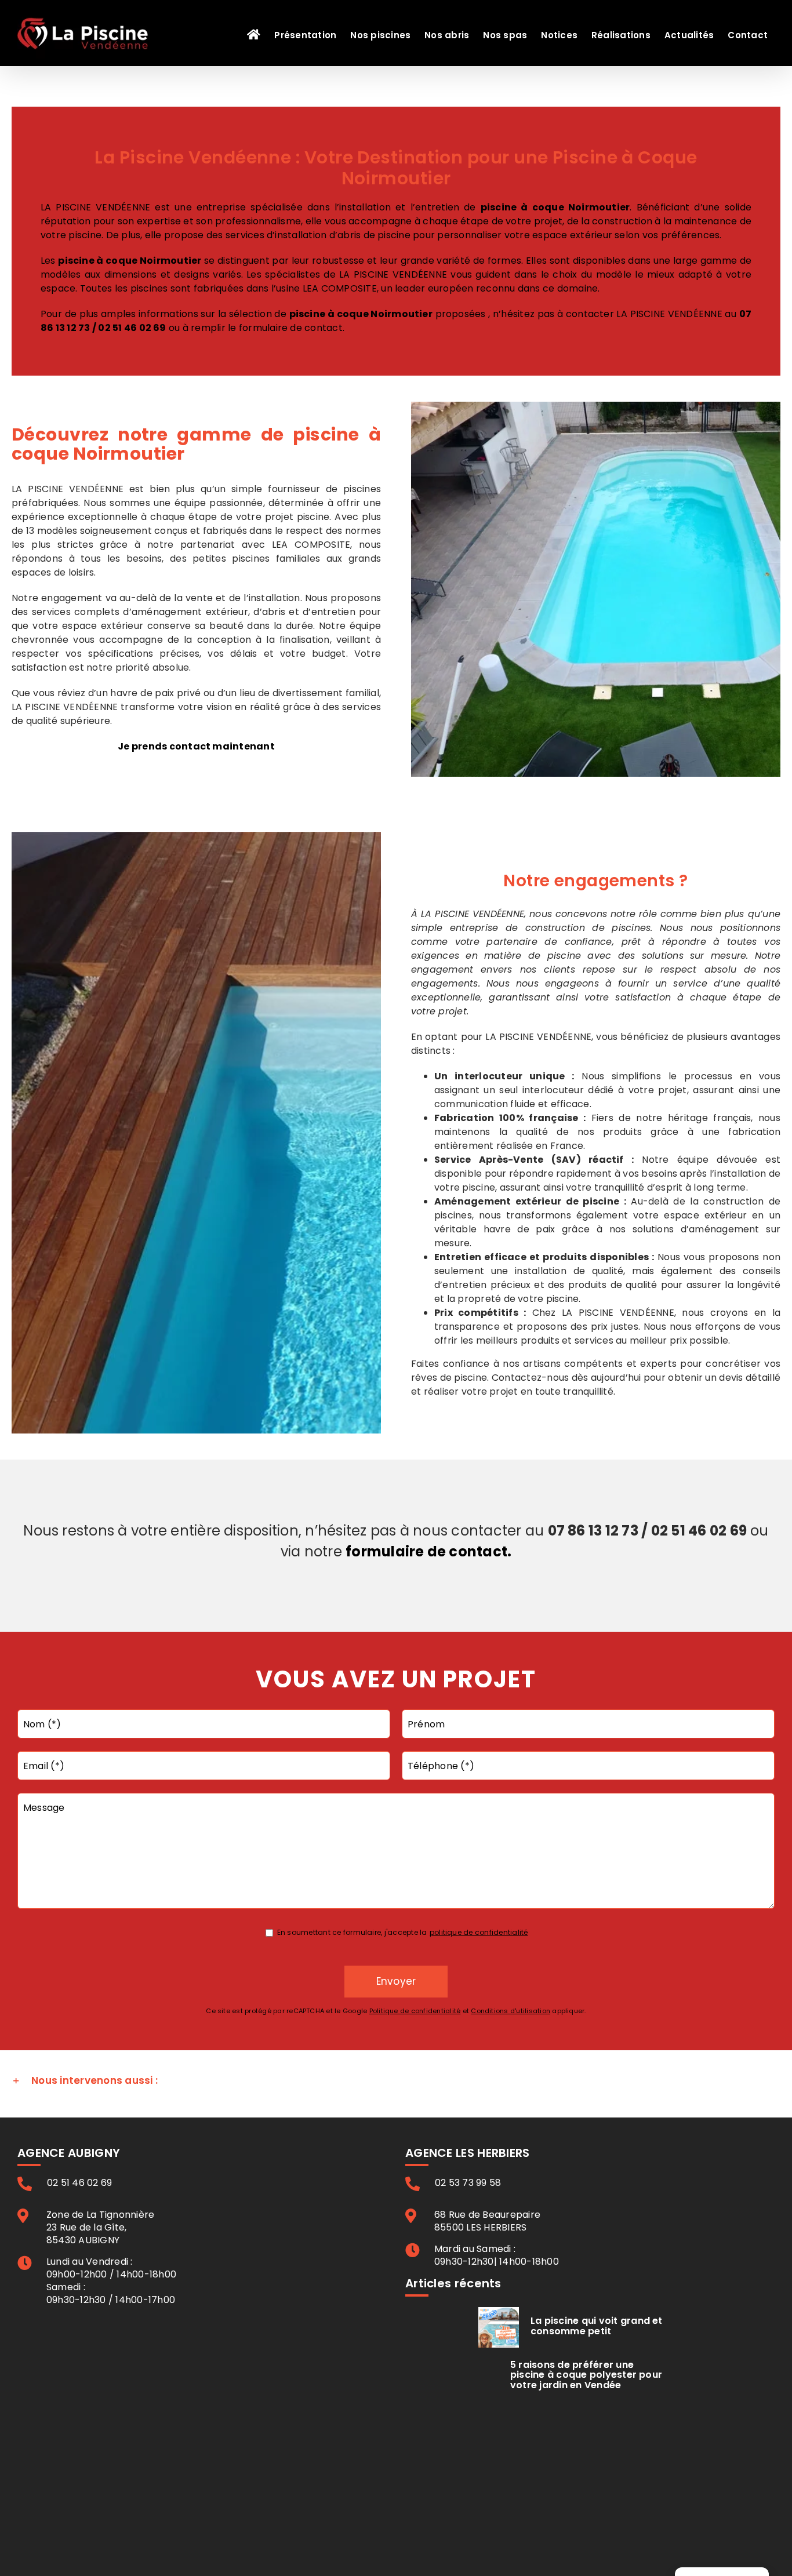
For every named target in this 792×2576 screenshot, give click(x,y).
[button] (396, 2081)
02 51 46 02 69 (132, 328)
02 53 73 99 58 (468, 2183)
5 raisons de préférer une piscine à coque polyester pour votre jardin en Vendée (586, 2375)
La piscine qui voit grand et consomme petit (597, 2326)
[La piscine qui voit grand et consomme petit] (499, 2327)
